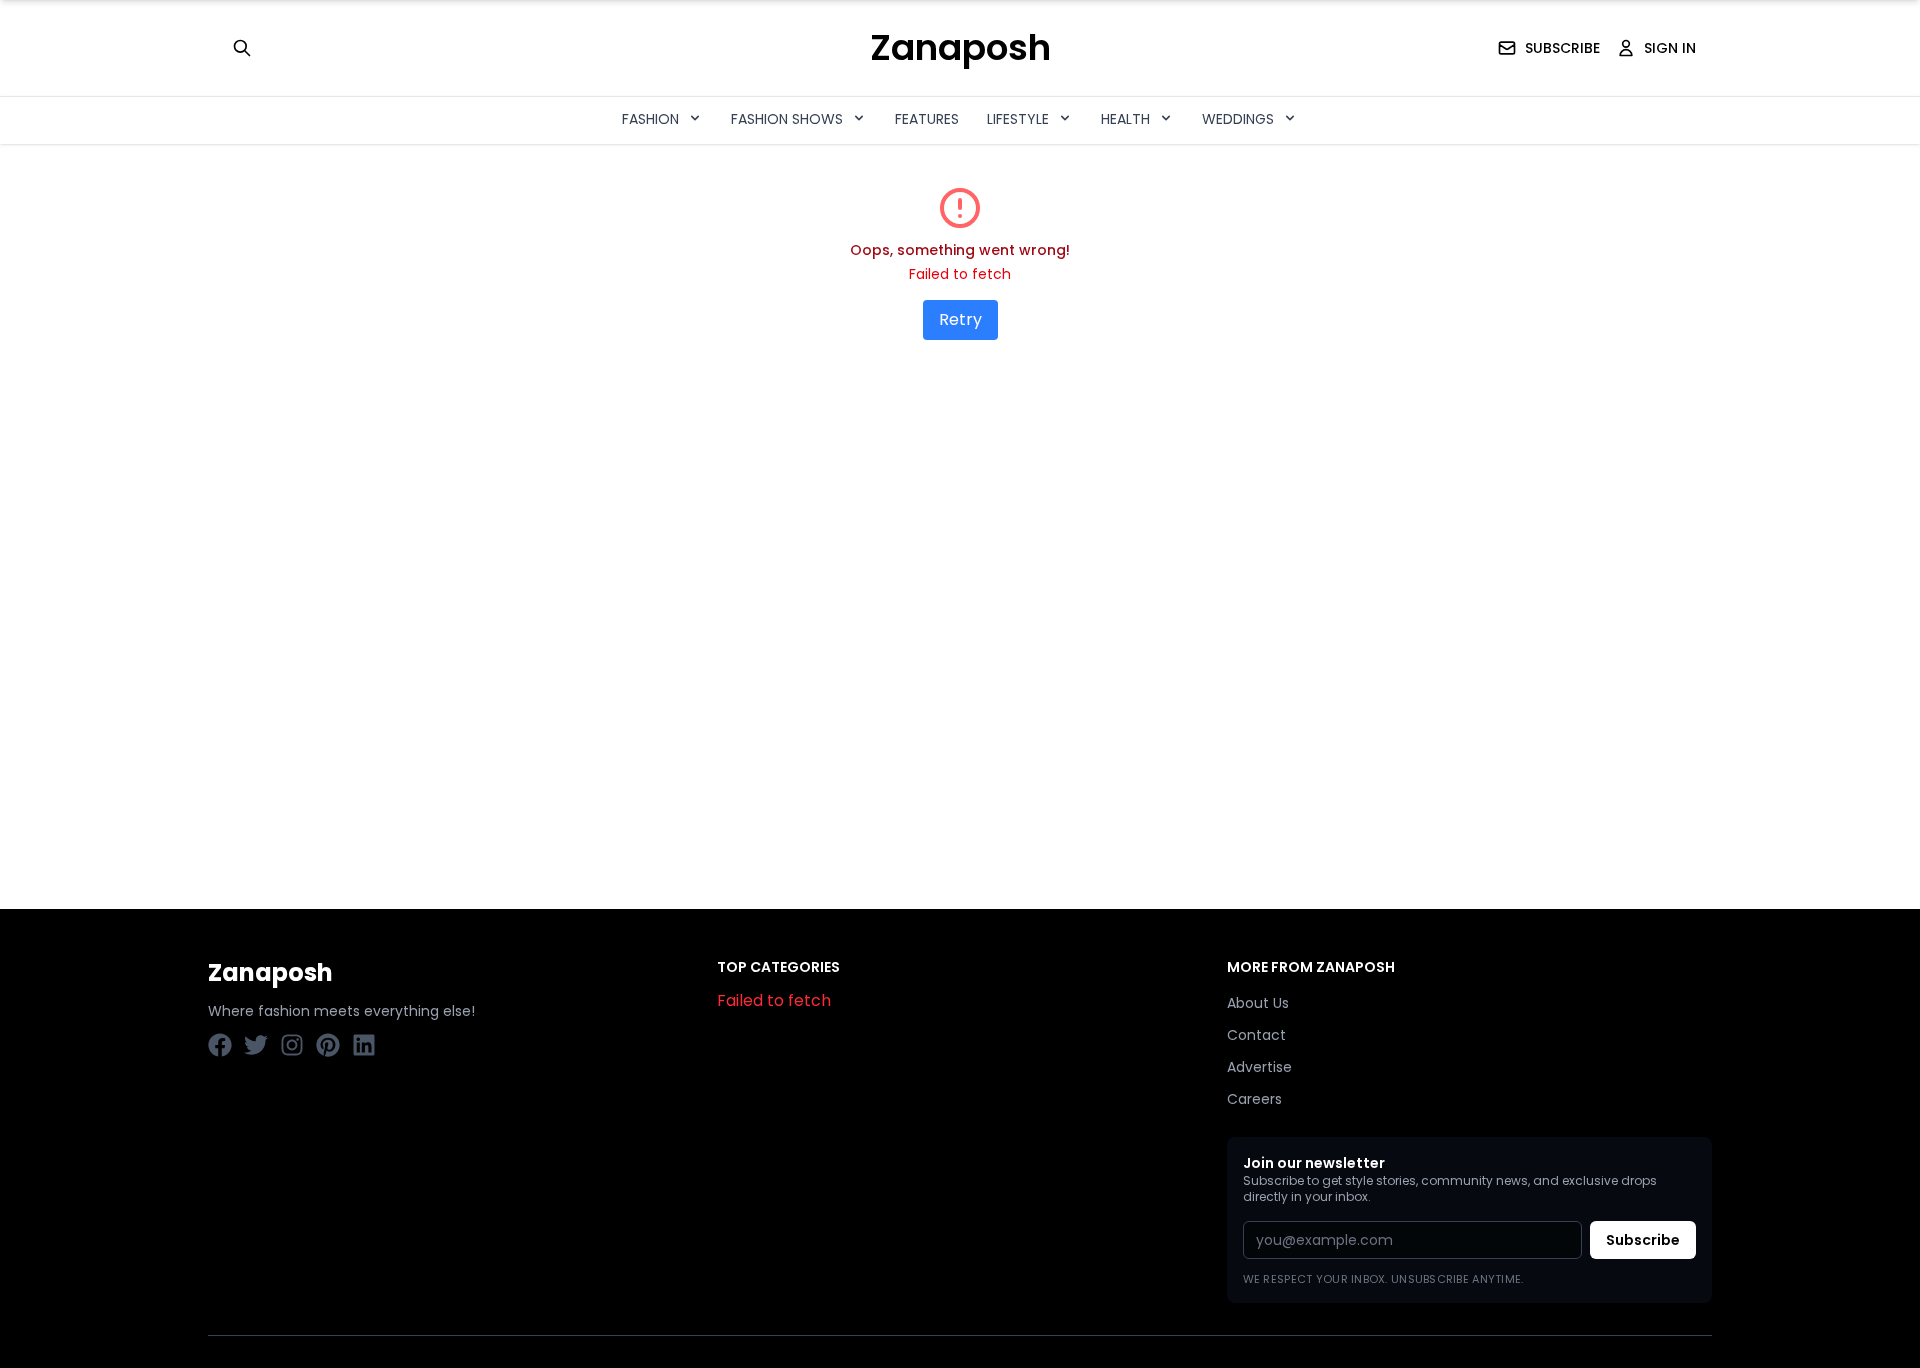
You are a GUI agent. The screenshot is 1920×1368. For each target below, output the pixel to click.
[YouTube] (292, 1045)
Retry (960, 319)
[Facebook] (220, 1045)
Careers (1254, 1099)
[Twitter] (256, 1045)
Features (927, 119)
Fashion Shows (787, 119)
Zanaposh (960, 48)
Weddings (1238, 119)
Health (1125, 119)
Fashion (650, 119)
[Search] (242, 48)
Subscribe (1643, 1240)
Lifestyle (1018, 119)
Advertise (1259, 1067)
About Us (1258, 1003)
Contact (1256, 1035)
